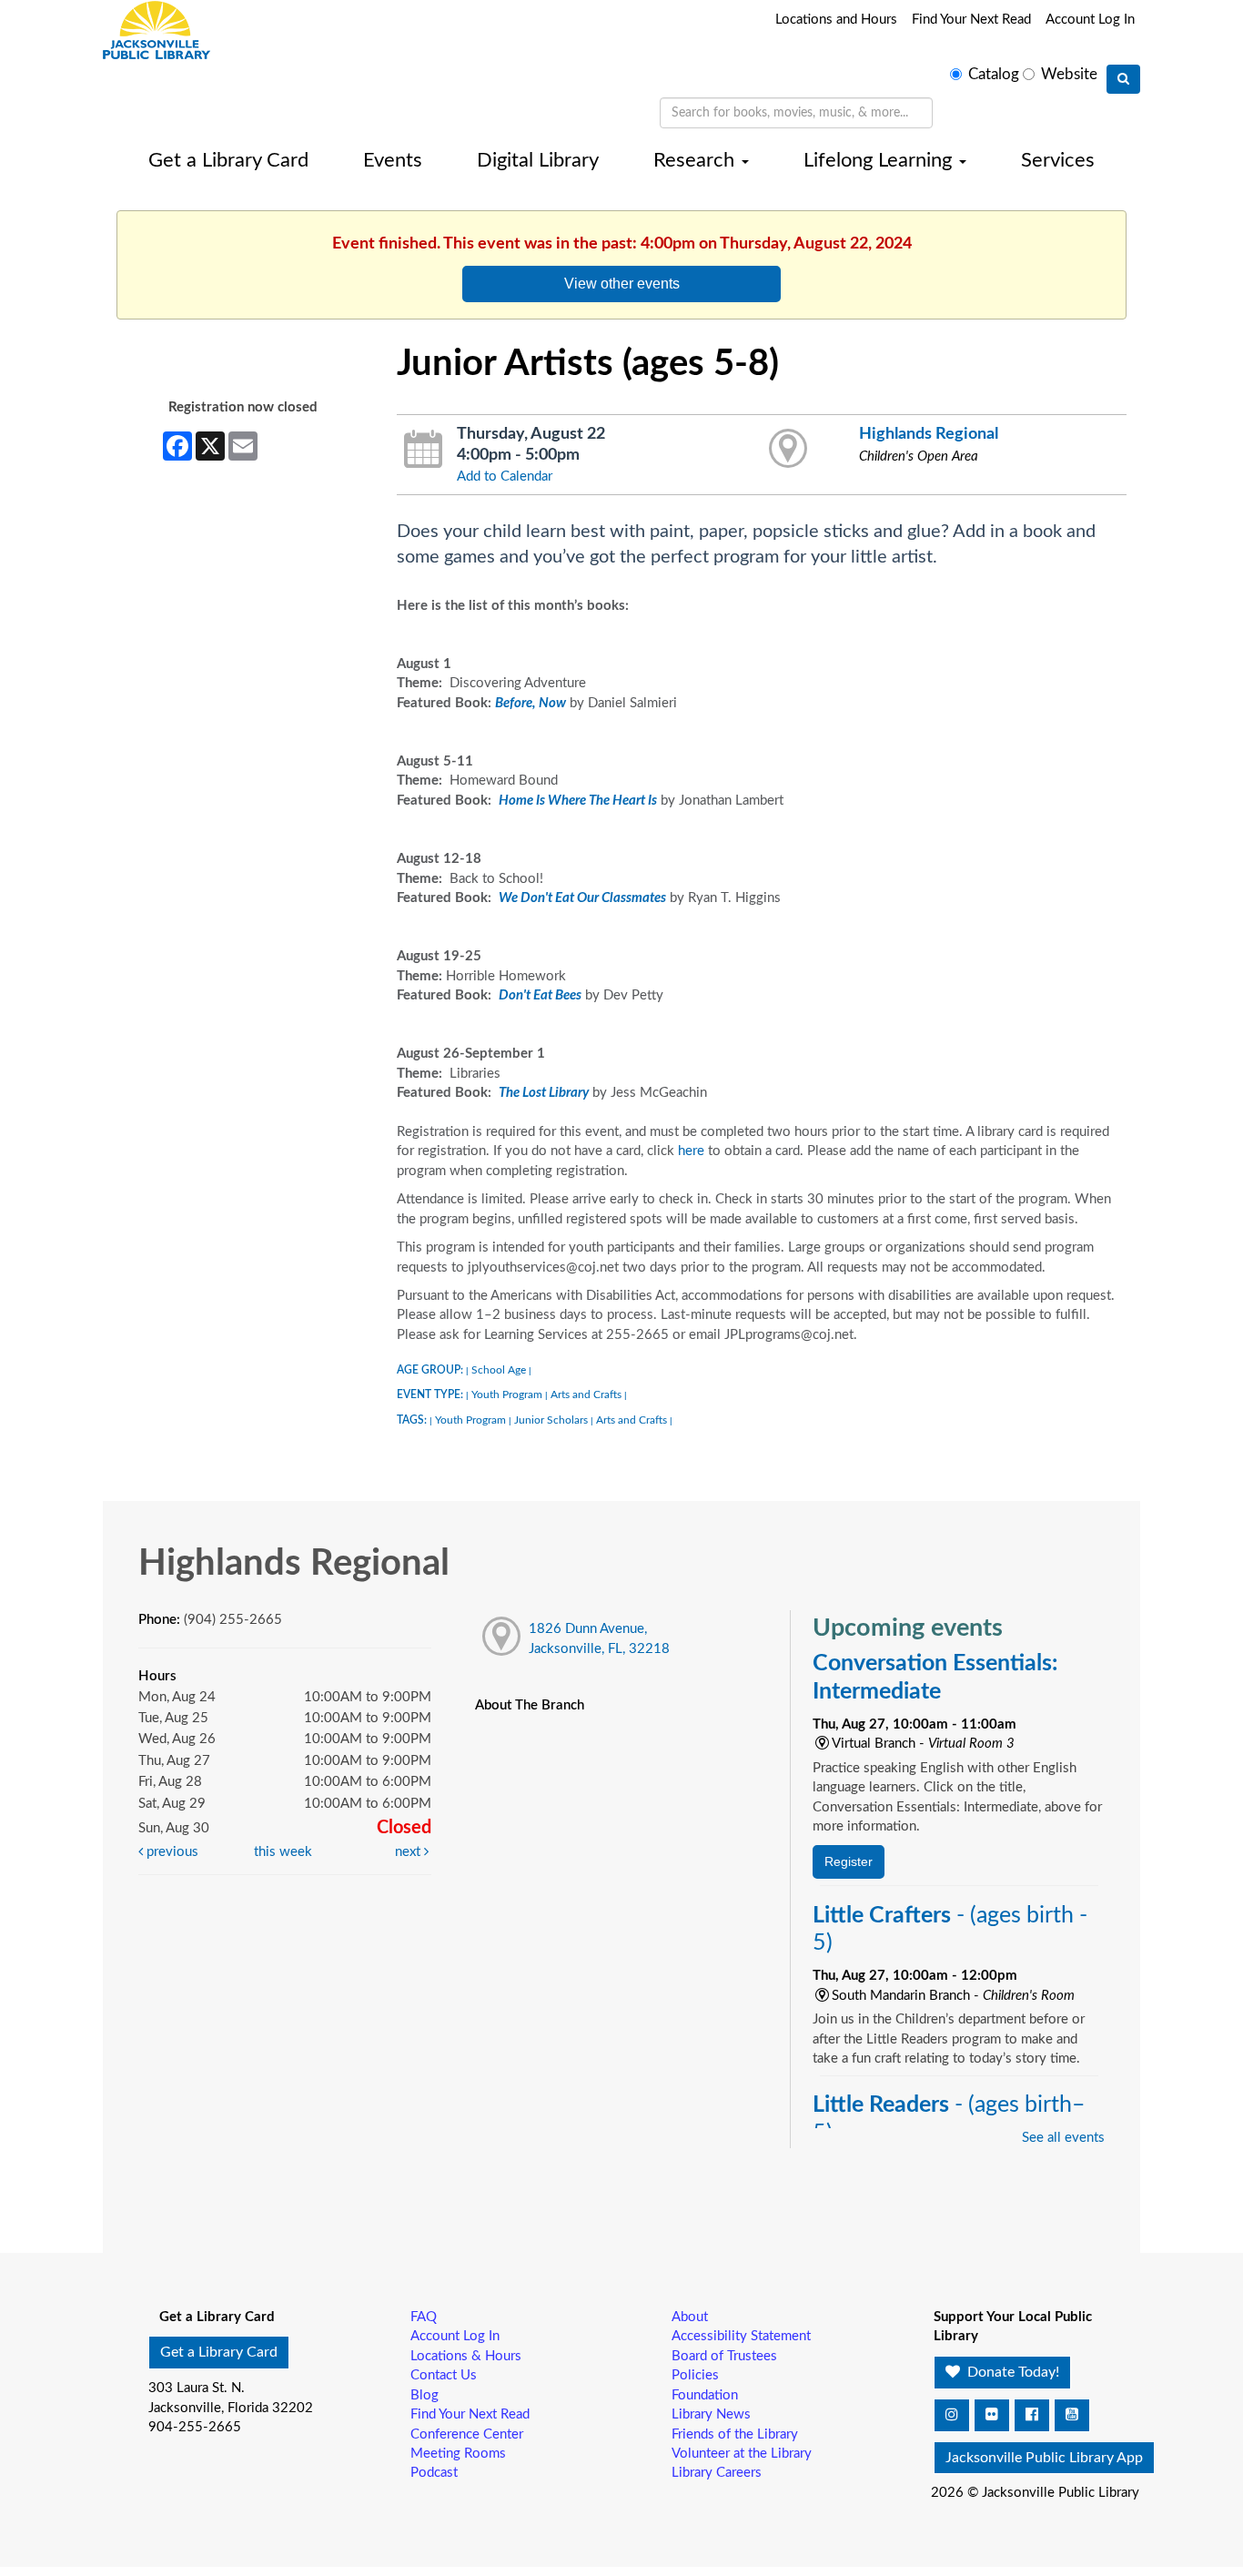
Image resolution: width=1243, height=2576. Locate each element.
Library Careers (717, 2473)
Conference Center (467, 2434)
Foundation (705, 2395)
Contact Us (444, 2375)
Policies (695, 2375)
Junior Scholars (551, 1420)
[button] (952, 2415)
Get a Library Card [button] (219, 2352)
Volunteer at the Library (742, 2454)
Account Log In (1090, 20)
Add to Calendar (505, 477)
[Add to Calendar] (424, 450)
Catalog (994, 75)
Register (849, 1861)
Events (393, 160)
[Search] (1123, 79)
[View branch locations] (788, 450)
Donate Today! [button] (1011, 2372)
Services (1058, 160)
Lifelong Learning (880, 160)
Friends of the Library (735, 2434)
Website (1069, 75)
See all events (1063, 2138)
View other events (622, 283)
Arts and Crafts (586, 1394)
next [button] (409, 1852)
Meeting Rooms (458, 2454)
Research (697, 160)
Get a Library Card (228, 160)
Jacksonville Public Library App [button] (1044, 2458)
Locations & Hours (466, 2356)
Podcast (434, 2473)
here (691, 1151)
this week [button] (283, 1852)
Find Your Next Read (971, 20)
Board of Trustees (724, 2356)
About (690, 2317)
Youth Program (507, 1394)
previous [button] (171, 1852)
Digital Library (538, 160)
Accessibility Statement (741, 2336)
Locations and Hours (836, 20)
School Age (499, 1370)
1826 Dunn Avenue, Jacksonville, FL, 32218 (599, 1638)
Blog (424, 2395)
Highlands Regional (929, 434)
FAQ (424, 2317)
